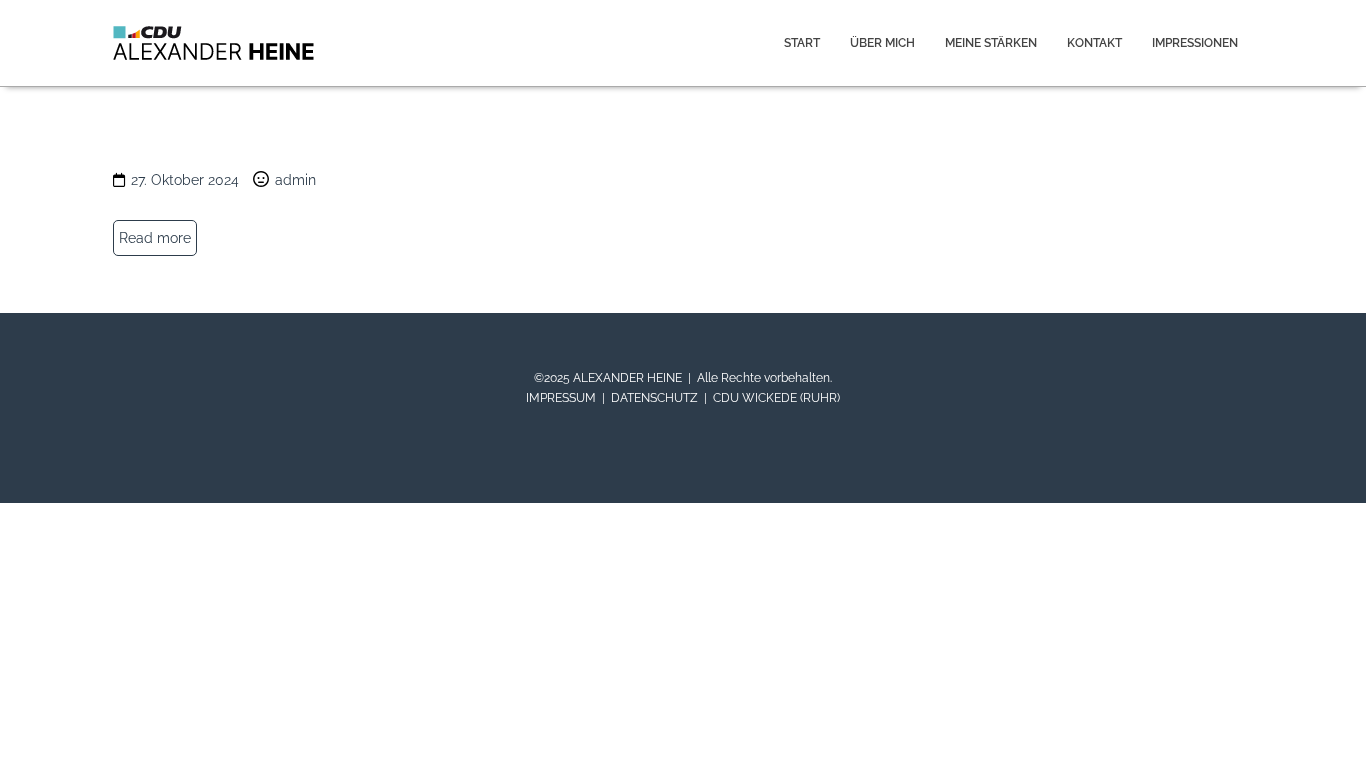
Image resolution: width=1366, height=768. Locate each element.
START (802, 43)
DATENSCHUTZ (654, 398)
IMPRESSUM (561, 398)
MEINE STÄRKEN (991, 43)
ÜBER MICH (882, 43)
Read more (155, 238)
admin (295, 180)
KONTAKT (1094, 43)
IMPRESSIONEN (1195, 43)
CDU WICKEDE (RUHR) (776, 398)
